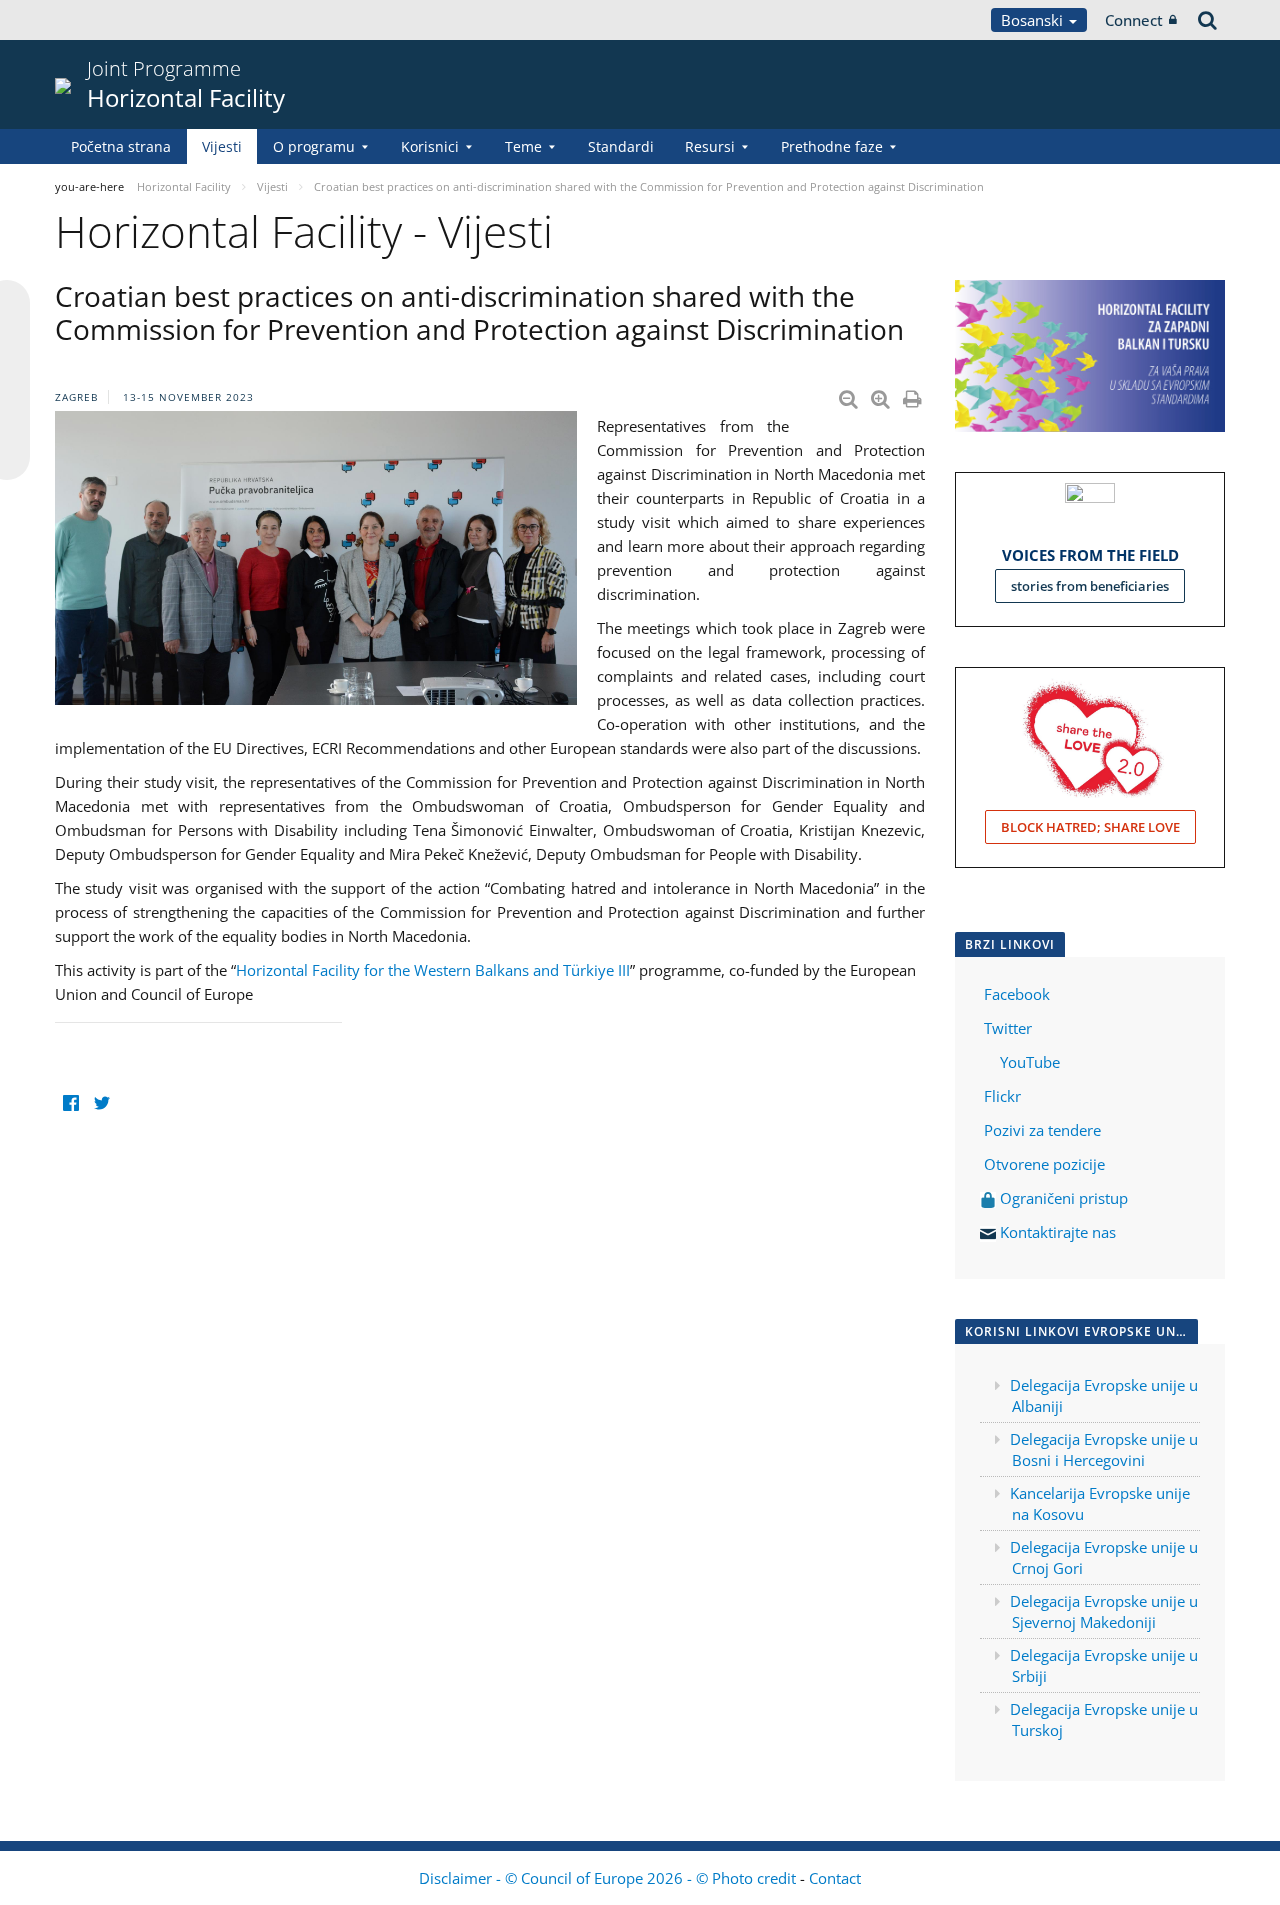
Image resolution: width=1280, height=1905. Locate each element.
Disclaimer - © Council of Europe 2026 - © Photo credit (609, 1878)
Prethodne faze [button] (832, 146)
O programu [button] (314, 146)
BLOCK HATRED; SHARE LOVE (1090, 827)
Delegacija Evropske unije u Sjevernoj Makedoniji (1104, 1611)
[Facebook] (70, 1102)
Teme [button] (523, 146)
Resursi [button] (710, 146)
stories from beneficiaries (1090, 586)
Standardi (621, 146)
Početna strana (121, 146)
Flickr (1000, 1096)
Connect (1134, 20)
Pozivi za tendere (1042, 1130)
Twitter (1008, 1028)
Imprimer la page (914, 395)
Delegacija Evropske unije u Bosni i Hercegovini (1104, 1449)
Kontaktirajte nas (1058, 1232)
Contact (835, 1878)
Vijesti (222, 146)
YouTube (1028, 1062)
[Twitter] (101, 1102)
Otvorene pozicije (1044, 1164)
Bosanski (1034, 20)
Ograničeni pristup (1062, 1198)
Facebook (1017, 994)
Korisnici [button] (430, 146)
